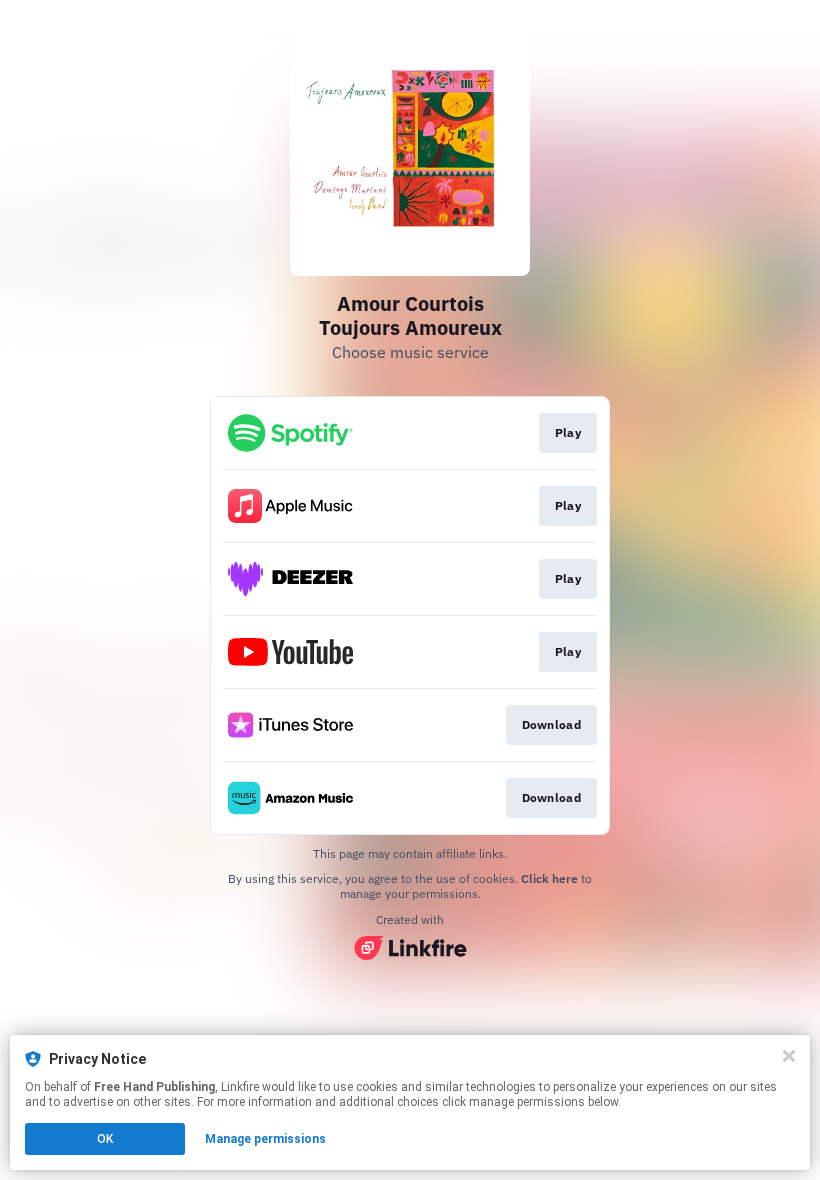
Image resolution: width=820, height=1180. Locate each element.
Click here (549, 878)
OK (105, 1139)
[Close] (789, 1056)
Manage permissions (265, 1139)
